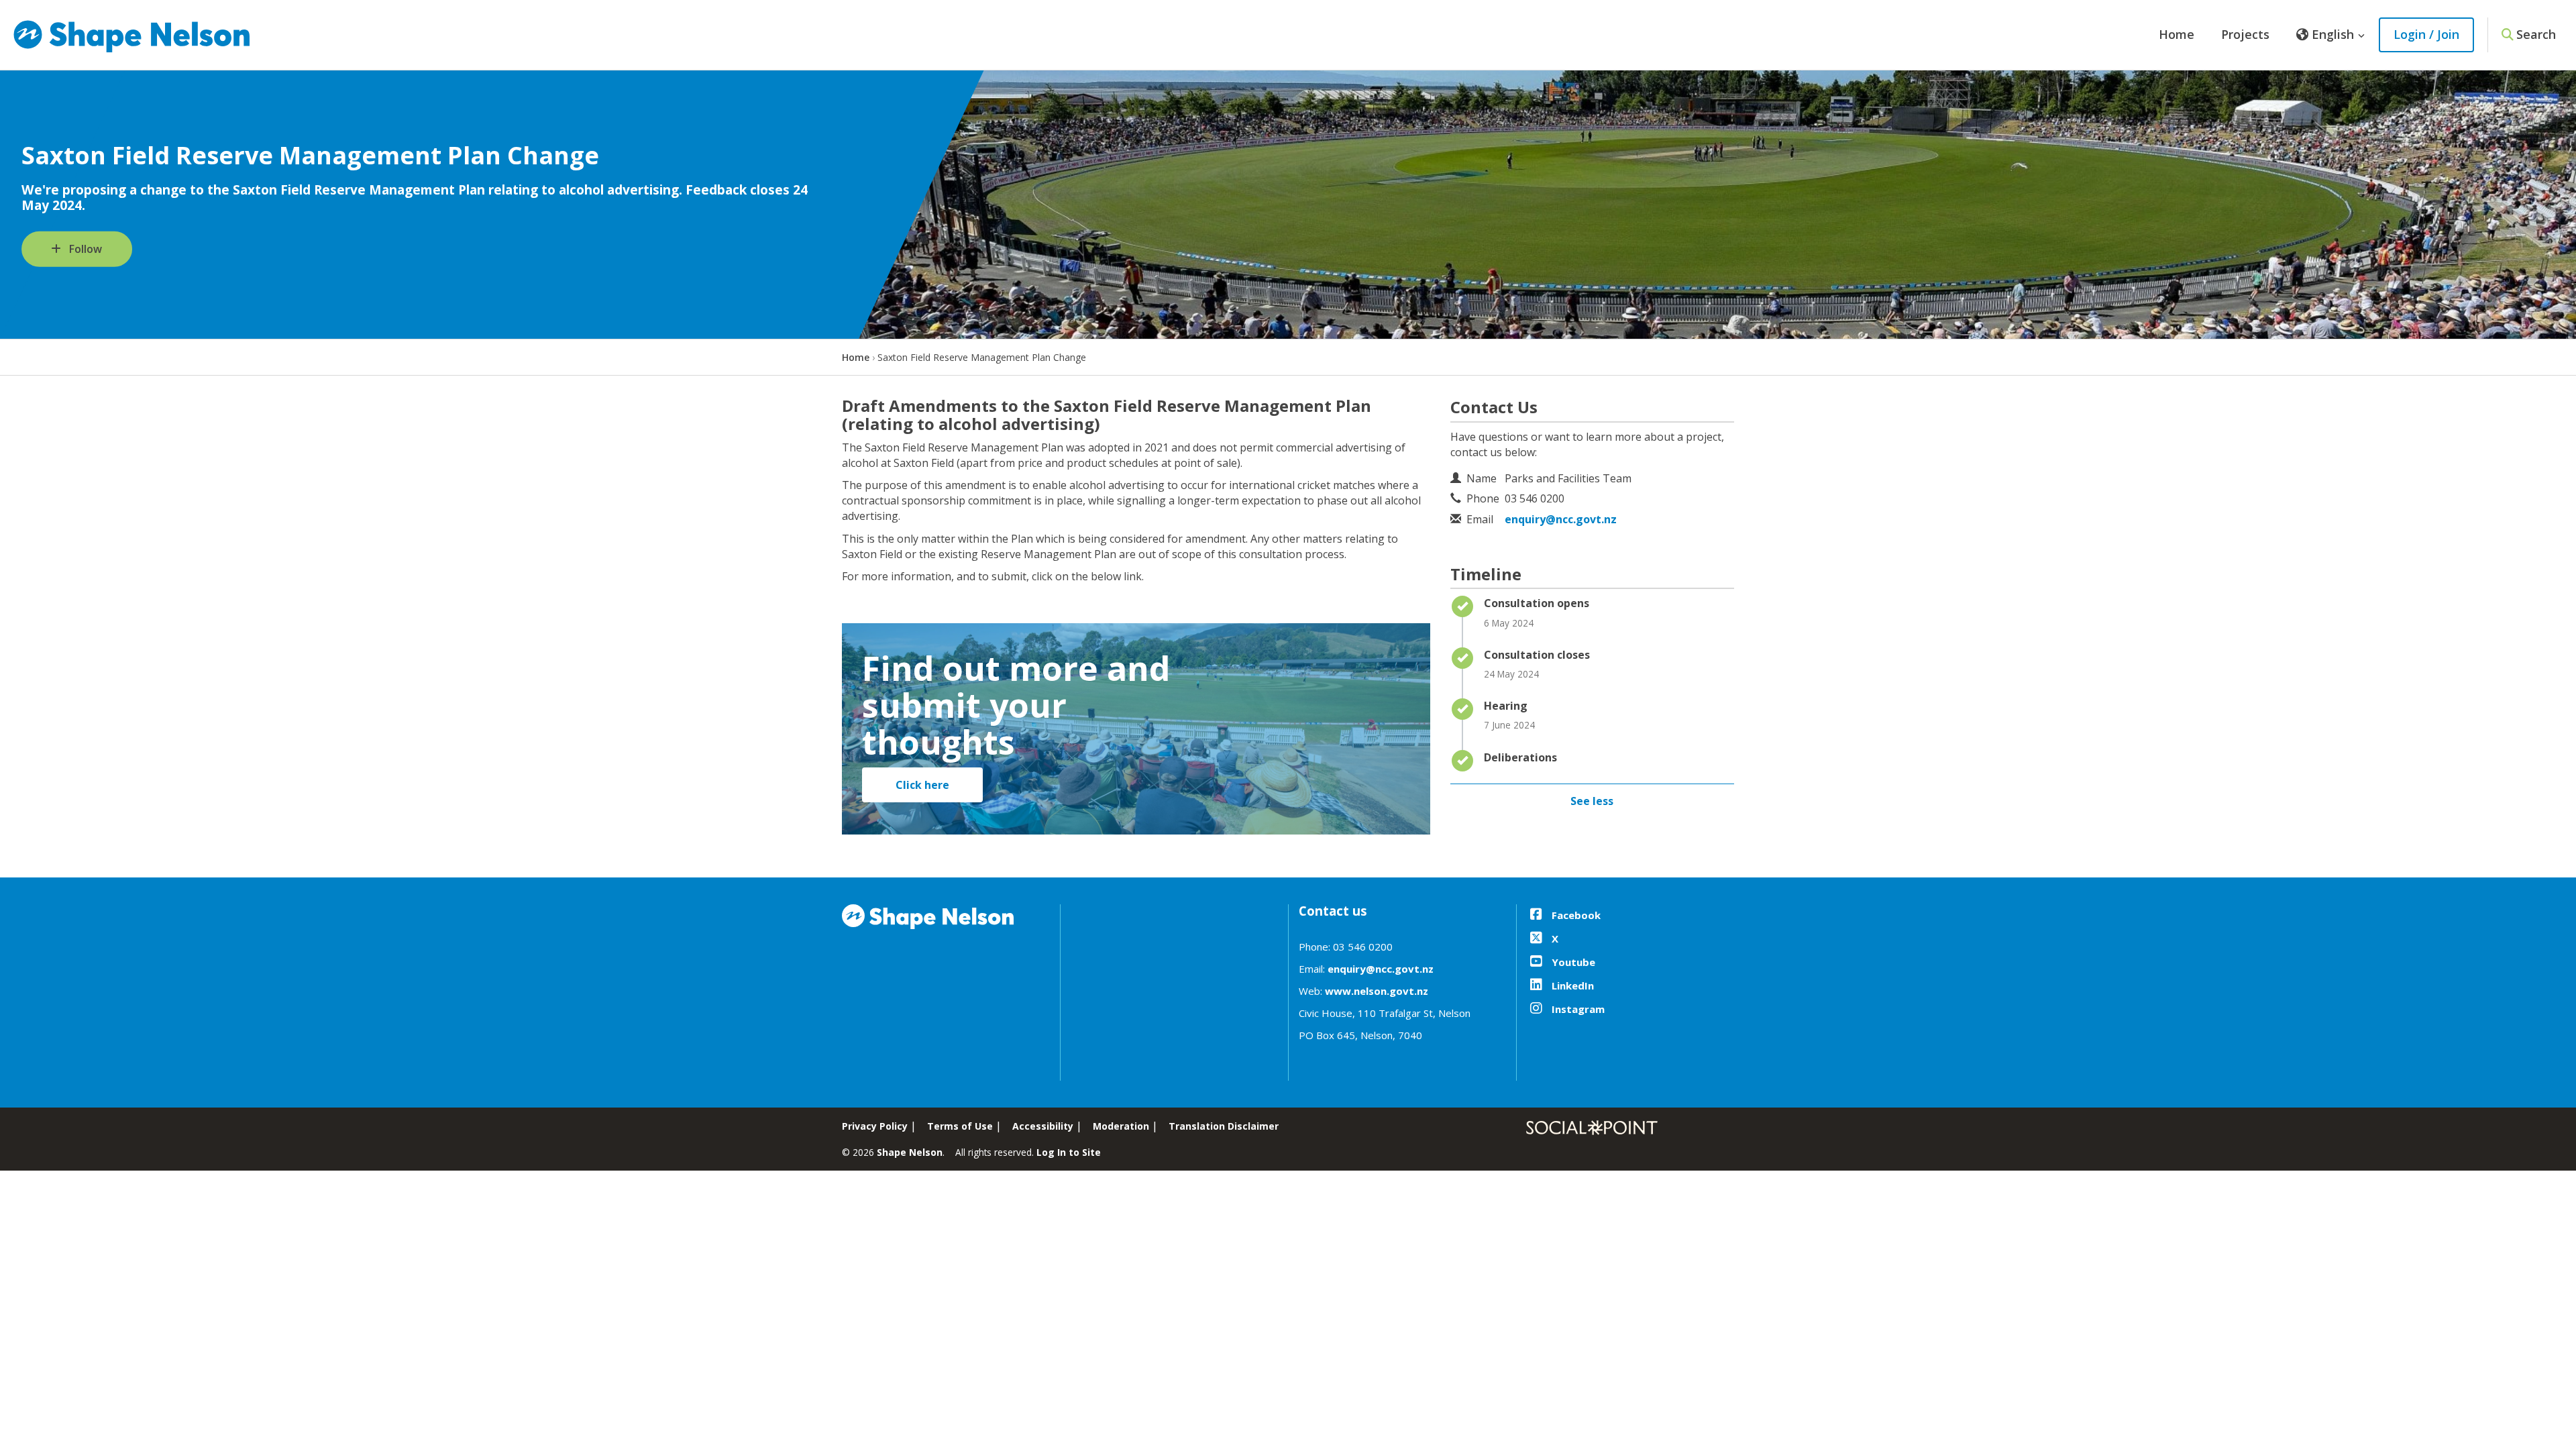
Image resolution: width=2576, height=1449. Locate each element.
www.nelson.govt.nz (1377, 991)
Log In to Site (1069, 1152)
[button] (2331, 35)
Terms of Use (960, 1126)
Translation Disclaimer (1224, 1126)
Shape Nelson (910, 1152)
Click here (922, 785)
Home (2177, 34)
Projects (2245, 34)
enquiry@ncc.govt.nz (1561, 519)
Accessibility (1043, 1126)
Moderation (1121, 1126)
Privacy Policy (875, 1126)
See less (1592, 801)
